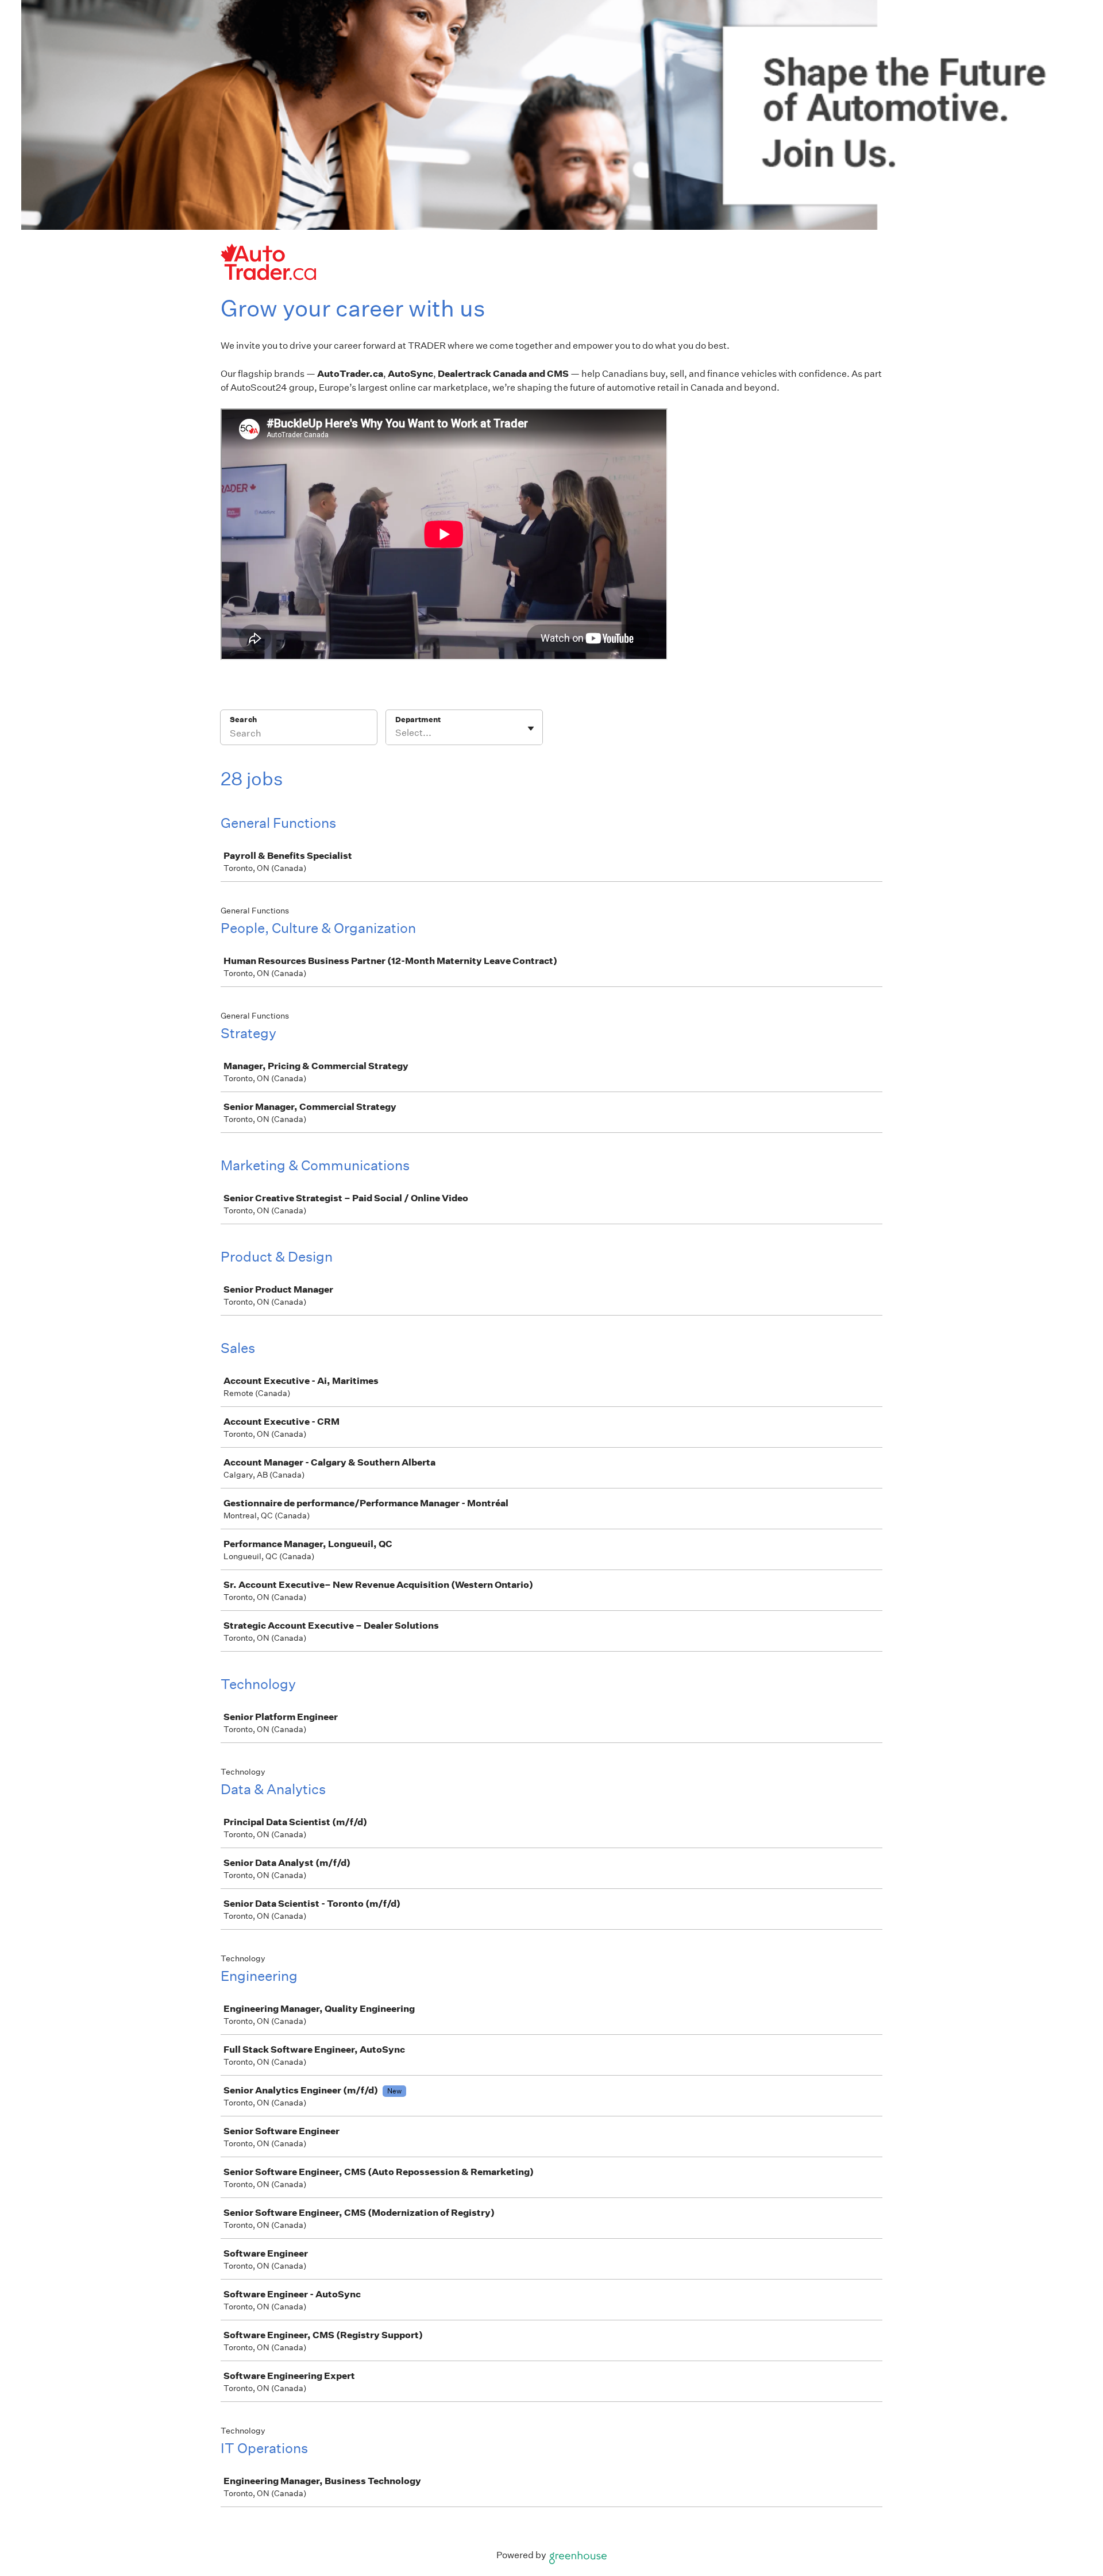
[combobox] (396, 733)
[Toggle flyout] (531, 728)
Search (243, 720)
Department (418, 720)
